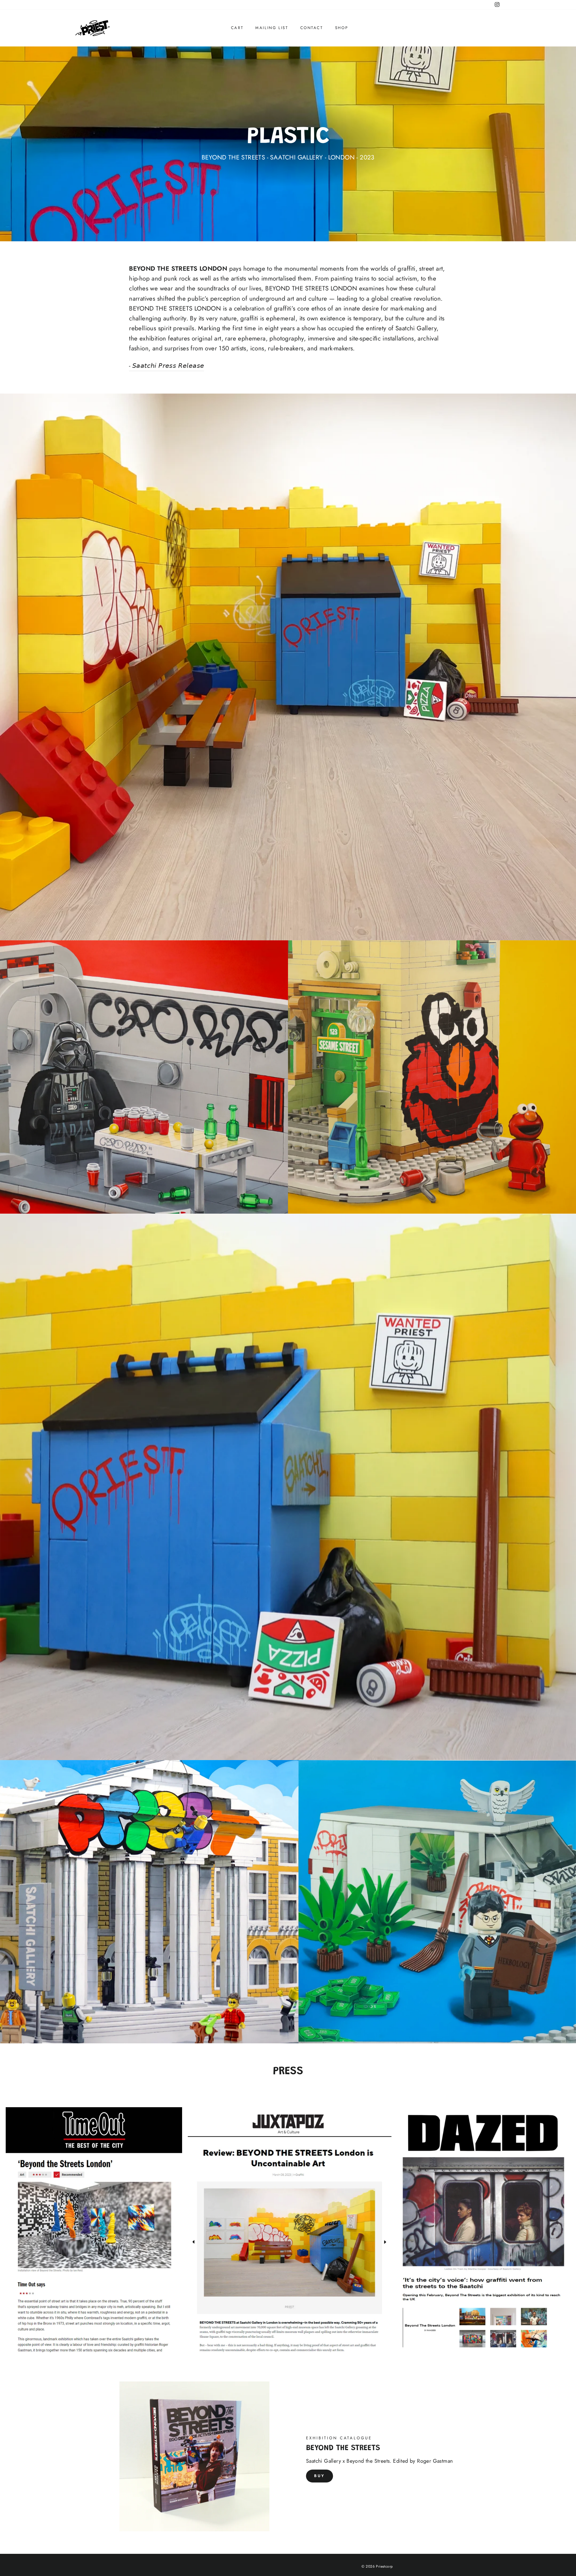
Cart (237, 28)
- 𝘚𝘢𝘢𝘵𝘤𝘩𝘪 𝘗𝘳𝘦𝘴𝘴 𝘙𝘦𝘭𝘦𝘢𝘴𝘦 (166, 366)
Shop (342, 28)
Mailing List (272, 28)
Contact (312, 28)
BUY (320, 2476)
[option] (288, 144)
